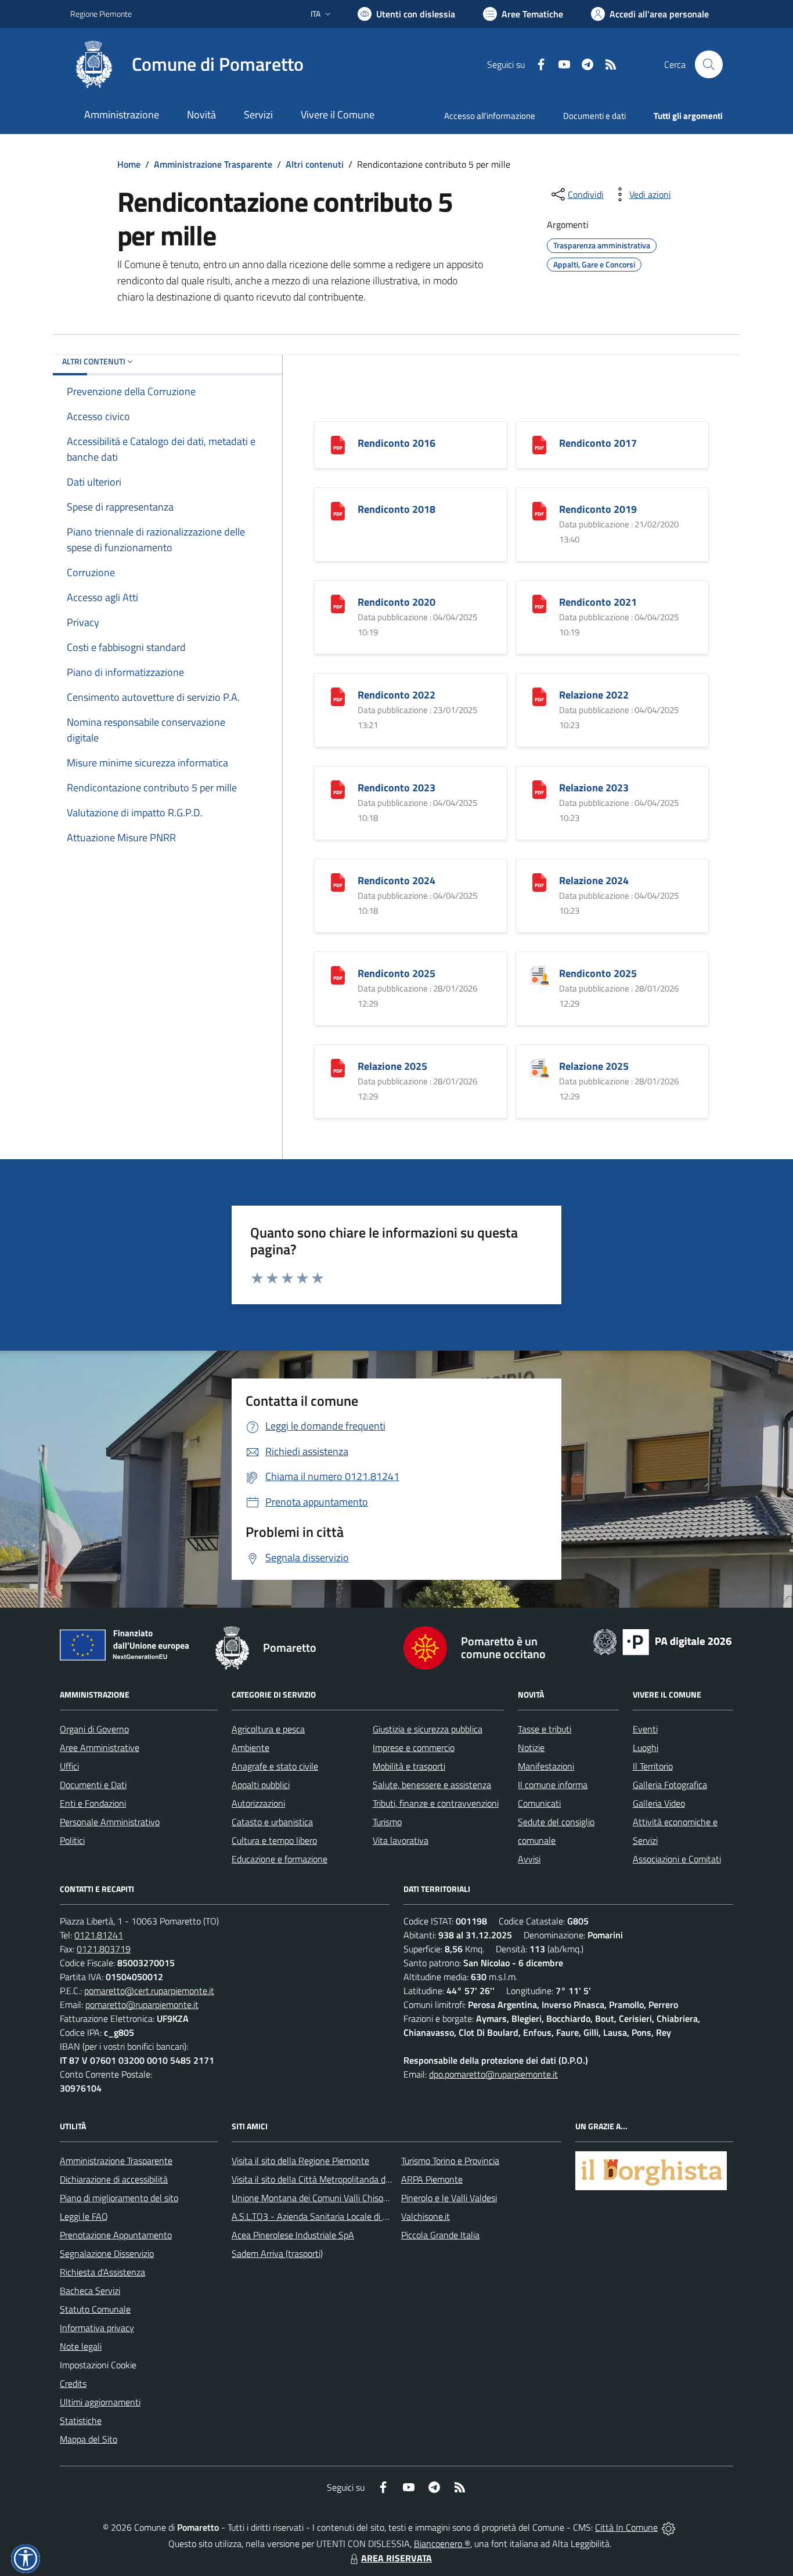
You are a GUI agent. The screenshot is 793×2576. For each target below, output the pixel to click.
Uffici (69, 1766)
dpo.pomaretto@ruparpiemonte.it (493, 2074)
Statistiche (81, 2421)
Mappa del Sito (89, 2439)
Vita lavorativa (401, 1840)
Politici (72, 1840)
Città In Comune (626, 2527)
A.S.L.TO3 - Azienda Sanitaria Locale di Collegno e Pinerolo (344, 2216)
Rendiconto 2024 (396, 880)
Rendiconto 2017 (598, 443)
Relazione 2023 (594, 788)
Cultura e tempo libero (274, 1840)
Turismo (387, 1822)
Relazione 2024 (594, 880)
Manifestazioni (546, 1766)
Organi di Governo (94, 1729)
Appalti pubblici (261, 1785)
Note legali (81, 2346)
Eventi (645, 1729)
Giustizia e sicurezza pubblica (428, 1729)
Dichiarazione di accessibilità (114, 2179)
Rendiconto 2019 (598, 509)
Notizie (531, 1748)
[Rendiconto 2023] (338, 789)
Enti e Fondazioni (93, 1803)
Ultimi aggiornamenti (100, 2402)
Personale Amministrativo (110, 1822)
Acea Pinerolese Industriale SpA (293, 2235)
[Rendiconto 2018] (338, 510)
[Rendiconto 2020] (338, 603)
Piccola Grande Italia (440, 2235)
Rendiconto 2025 (396, 973)
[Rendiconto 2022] (338, 696)
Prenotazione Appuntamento (116, 2235)
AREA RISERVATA (396, 2558)
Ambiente (250, 1748)
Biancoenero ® (442, 2544)
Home (129, 164)
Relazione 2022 (594, 695)
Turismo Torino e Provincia (450, 2161)
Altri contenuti (315, 164)
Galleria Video (659, 1803)
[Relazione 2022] (539, 696)
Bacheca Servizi (90, 2291)
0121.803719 (104, 1949)
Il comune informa (553, 1785)
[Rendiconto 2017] (539, 444)
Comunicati (539, 1803)
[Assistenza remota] (668, 2527)
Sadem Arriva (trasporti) (277, 2253)
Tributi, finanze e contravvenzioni (436, 1803)
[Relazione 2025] (338, 1067)
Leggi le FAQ (84, 2216)
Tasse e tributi (545, 1729)
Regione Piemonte (101, 14)
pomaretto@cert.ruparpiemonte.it (149, 1991)
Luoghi (646, 1748)
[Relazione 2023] (539, 789)
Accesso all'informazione (490, 116)
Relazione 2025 (392, 1066)
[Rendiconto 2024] (338, 882)
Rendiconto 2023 (396, 788)
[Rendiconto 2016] (338, 444)
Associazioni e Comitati (677, 1859)
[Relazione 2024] (539, 882)
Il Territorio (653, 1766)
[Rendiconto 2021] (539, 603)
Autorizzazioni (258, 1803)
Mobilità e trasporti (409, 1766)
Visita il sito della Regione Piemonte (300, 2161)
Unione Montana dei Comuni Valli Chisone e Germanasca (341, 2198)
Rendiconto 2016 (396, 443)
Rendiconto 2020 (396, 602)
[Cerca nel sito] (709, 64)
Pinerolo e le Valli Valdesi (449, 2198)
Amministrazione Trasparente (213, 164)
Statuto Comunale (95, 2309)
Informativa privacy (97, 2328)
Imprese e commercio (414, 1748)
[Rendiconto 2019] (539, 510)
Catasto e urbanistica (272, 1822)
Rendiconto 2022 (396, 695)
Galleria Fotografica (670, 1785)
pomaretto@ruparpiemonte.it (142, 2005)
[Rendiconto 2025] (338, 974)
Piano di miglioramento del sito (119, 2198)
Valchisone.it (426, 2216)
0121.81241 (99, 1935)
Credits (73, 2383)
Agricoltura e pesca (268, 1729)
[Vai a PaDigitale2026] (662, 1641)
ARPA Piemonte (432, 2179)
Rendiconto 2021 (598, 602)
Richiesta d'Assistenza (102, 2272)
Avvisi (529, 1859)
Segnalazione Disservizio (107, 2253)
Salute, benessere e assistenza (432, 1785)
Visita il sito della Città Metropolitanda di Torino (322, 2179)
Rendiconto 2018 (396, 509)
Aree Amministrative (100, 1748)
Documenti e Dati (93, 1785)
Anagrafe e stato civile (275, 1766)
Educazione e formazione (280, 1859)
